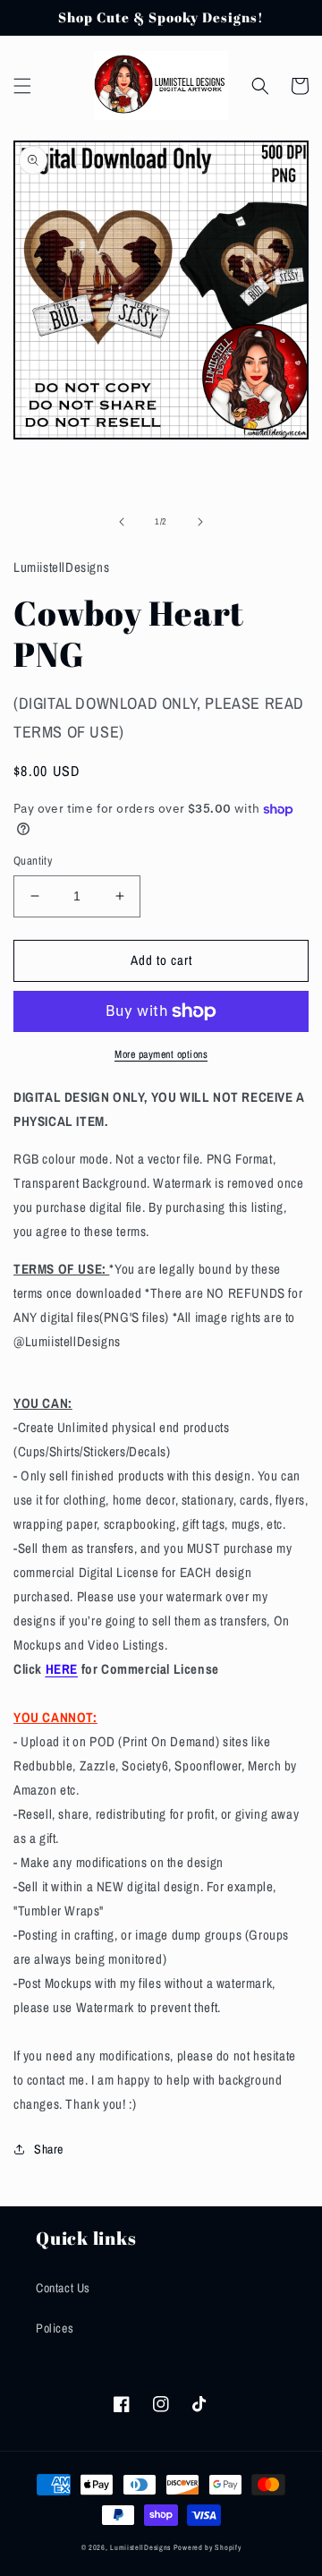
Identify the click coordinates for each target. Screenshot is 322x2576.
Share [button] (49, 2149)
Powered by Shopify (208, 2547)
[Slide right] (200, 522)
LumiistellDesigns (142, 2547)
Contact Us (63, 2288)
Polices (55, 2328)
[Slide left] (122, 522)
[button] (22, 86)
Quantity (33, 861)
